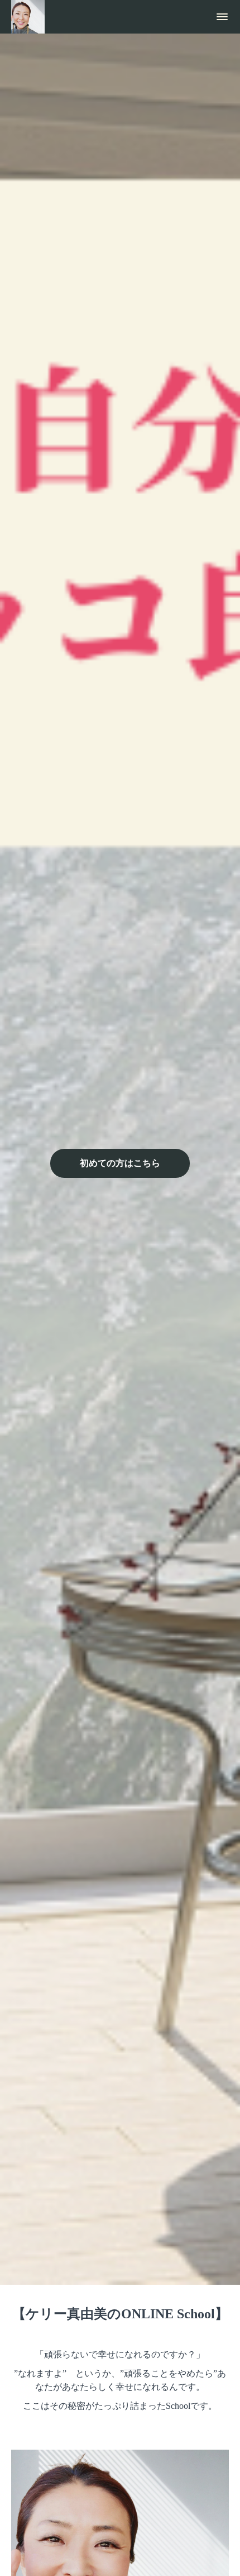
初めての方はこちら (120, 1163)
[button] (222, 17)
